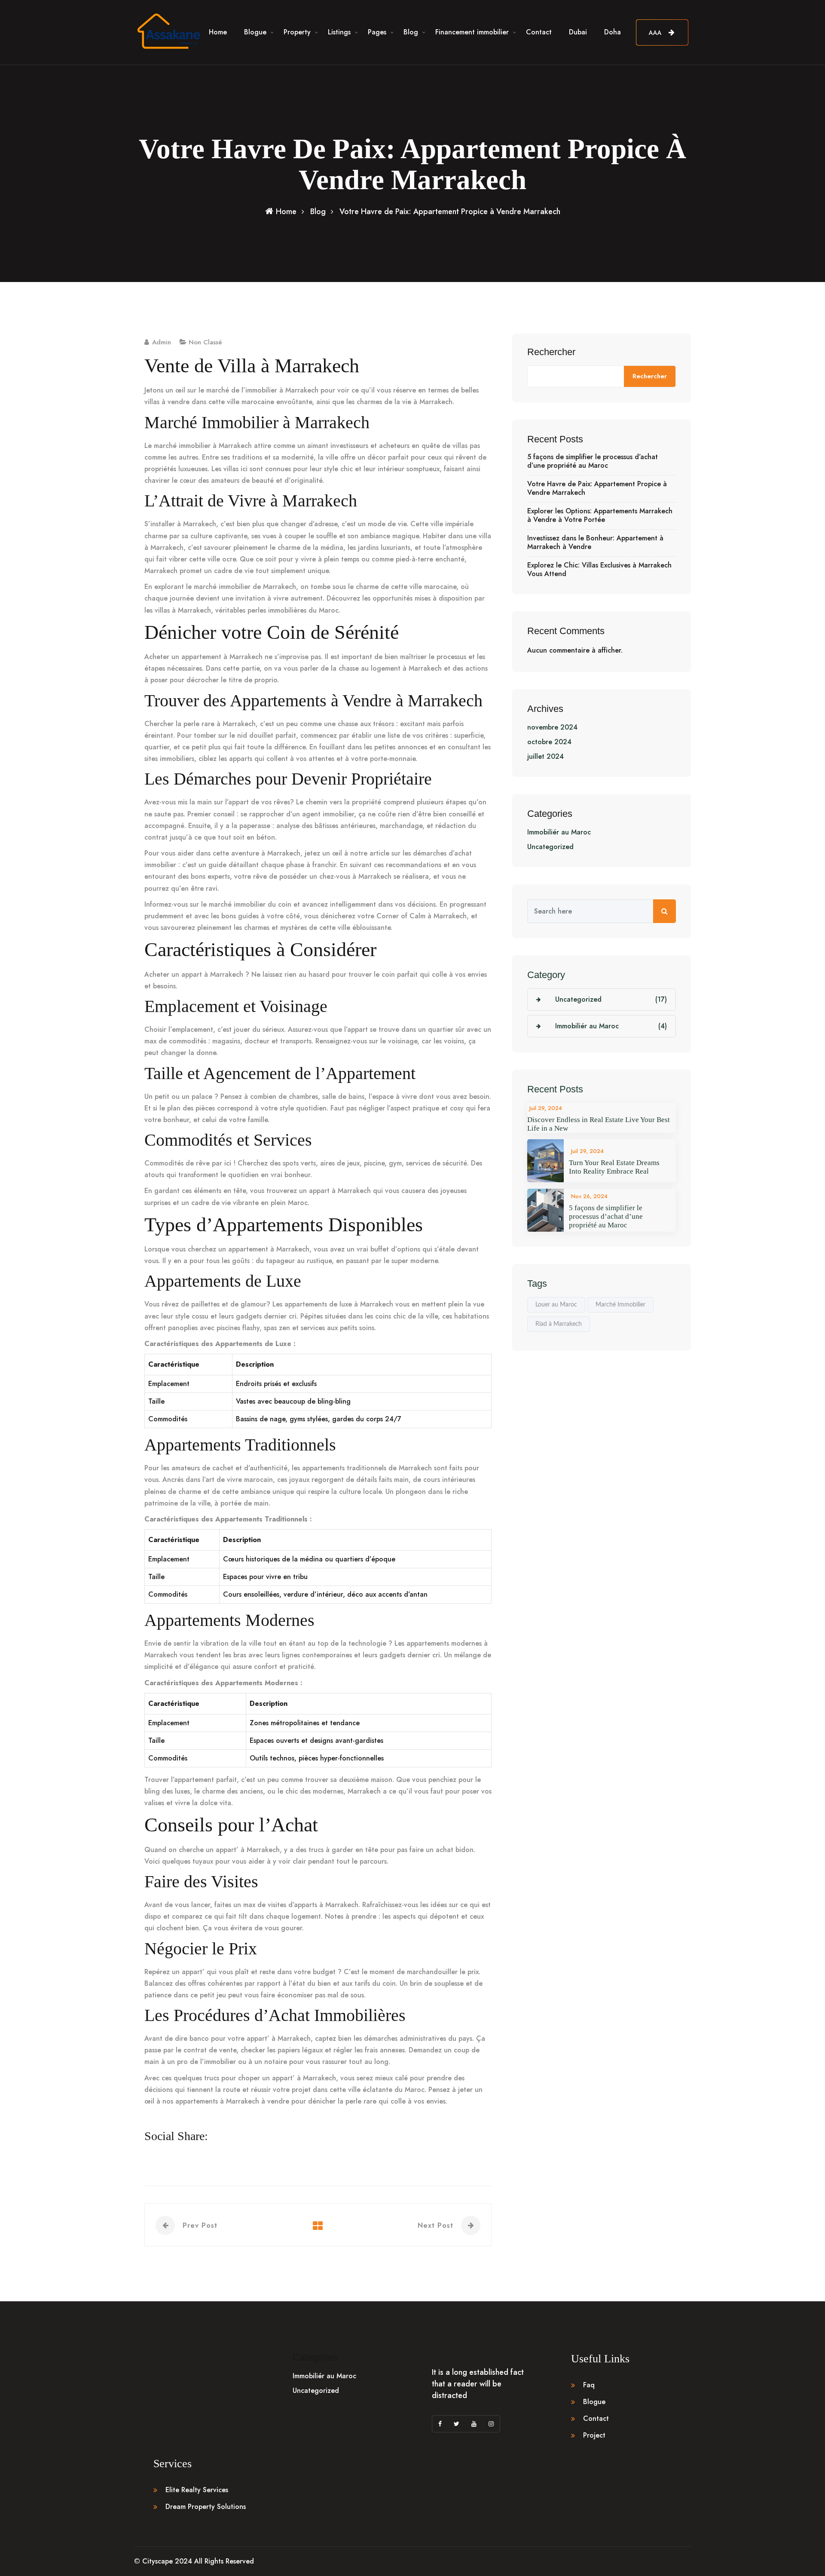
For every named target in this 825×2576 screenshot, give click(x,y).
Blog (411, 32)
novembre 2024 (552, 727)
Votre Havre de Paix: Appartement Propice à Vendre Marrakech (597, 488)
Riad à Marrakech (559, 1324)
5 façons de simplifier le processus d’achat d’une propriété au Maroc (593, 461)
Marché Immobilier (620, 1305)
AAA (656, 33)
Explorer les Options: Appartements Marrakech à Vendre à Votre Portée (600, 515)
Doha (613, 32)
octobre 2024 (549, 742)
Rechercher (551, 352)
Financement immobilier (472, 32)
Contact (539, 32)
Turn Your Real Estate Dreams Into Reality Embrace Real (614, 1167)
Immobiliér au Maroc (559, 832)
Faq (589, 2385)
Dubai (578, 32)
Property (297, 32)
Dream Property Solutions (206, 2507)
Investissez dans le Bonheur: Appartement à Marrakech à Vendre (595, 543)
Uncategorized (550, 847)
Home (218, 32)
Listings (339, 32)
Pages (377, 32)
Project (594, 2435)
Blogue (255, 32)
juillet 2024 (545, 756)
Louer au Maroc (556, 1305)
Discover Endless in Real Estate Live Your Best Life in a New (599, 1124)
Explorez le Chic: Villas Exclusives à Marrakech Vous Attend (599, 570)
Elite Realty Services (197, 2490)
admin (162, 342)
